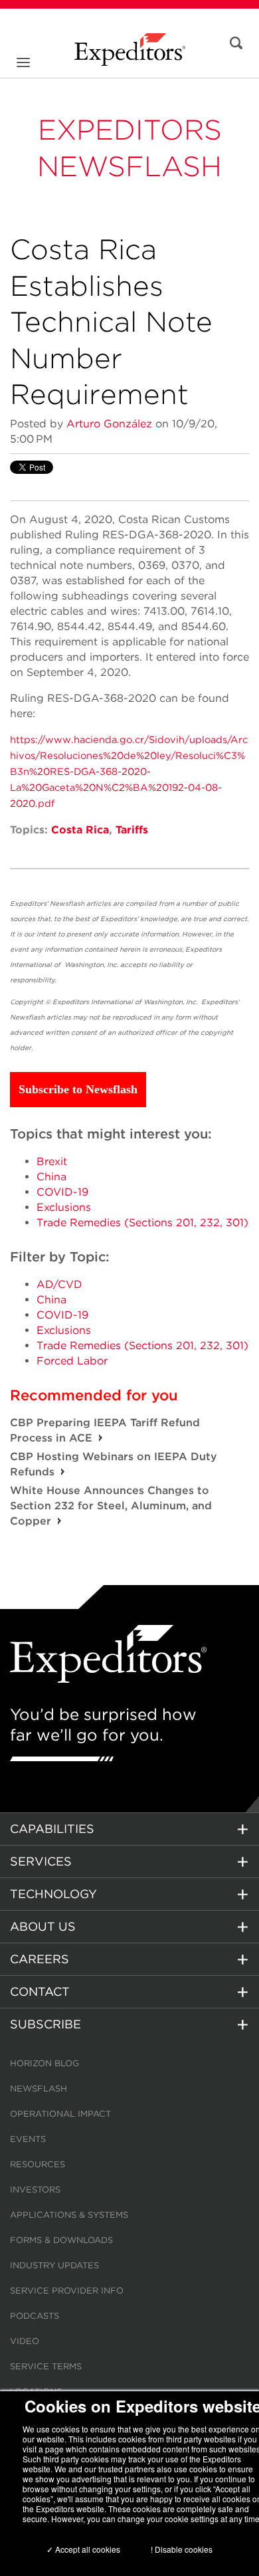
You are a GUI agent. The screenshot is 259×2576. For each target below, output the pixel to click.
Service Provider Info (67, 2291)
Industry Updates (54, 2265)
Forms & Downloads (61, 2240)
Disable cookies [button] (184, 2549)
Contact (40, 1991)
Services (41, 1861)
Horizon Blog (44, 2063)
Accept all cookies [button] (87, 2549)
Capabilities (52, 1829)
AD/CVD (59, 1284)
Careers (40, 1959)
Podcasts (35, 2316)
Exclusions (64, 1207)
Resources (38, 2164)
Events (28, 2139)
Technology (53, 1894)
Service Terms (46, 2366)
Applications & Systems (69, 2215)
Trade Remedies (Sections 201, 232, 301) (142, 1223)
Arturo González (109, 424)
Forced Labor (72, 1361)
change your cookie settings (168, 2519)
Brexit (52, 1161)
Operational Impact (60, 2114)
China (51, 1177)
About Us (43, 1926)
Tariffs (132, 830)
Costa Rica (80, 830)
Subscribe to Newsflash (78, 1089)
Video (25, 2341)
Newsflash (39, 2089)
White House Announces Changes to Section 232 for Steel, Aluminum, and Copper (111, 1506)
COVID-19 (62, 1192)
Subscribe (45, 2024)
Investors (35, 2190)
